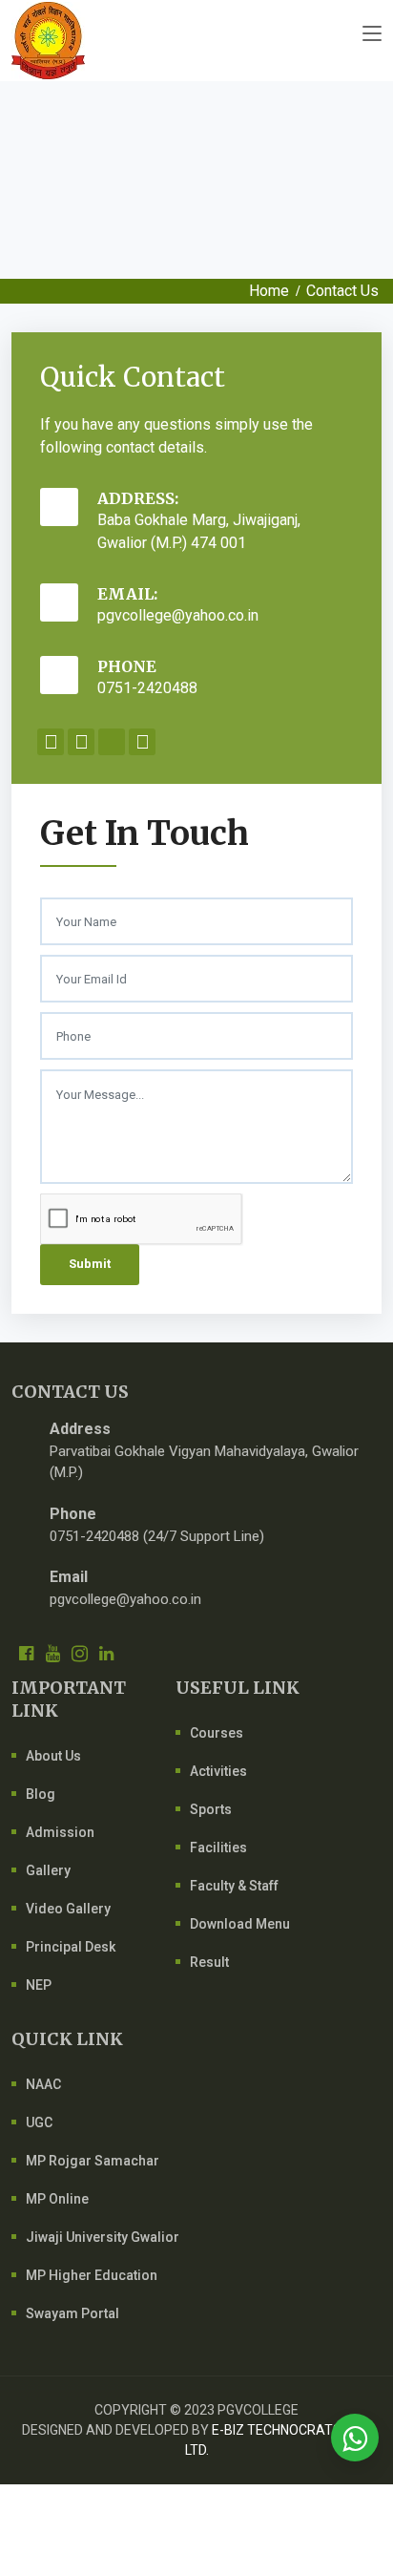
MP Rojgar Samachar (93, 2161)
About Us (53, 1756)
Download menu (240, 1924)
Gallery (48, 1870)
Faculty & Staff (234, 1886)
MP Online (57, 2199)
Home (269, 291)
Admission (60, 1832)
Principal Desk (71, 1947)
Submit (90, 1264)
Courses (217, 1733)
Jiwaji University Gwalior (103, 2237)
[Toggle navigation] (372, 34)
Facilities (218, 1848)
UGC (39, 2122)
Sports (211, 1809)
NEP (39, 1985)
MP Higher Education (92, 2275)
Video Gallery (68, 1909)
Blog (41, 1794)
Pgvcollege (258, 2410)
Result (209, 1962)
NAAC (43, 2084)
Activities (218, 1771)
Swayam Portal (72, 2313)
